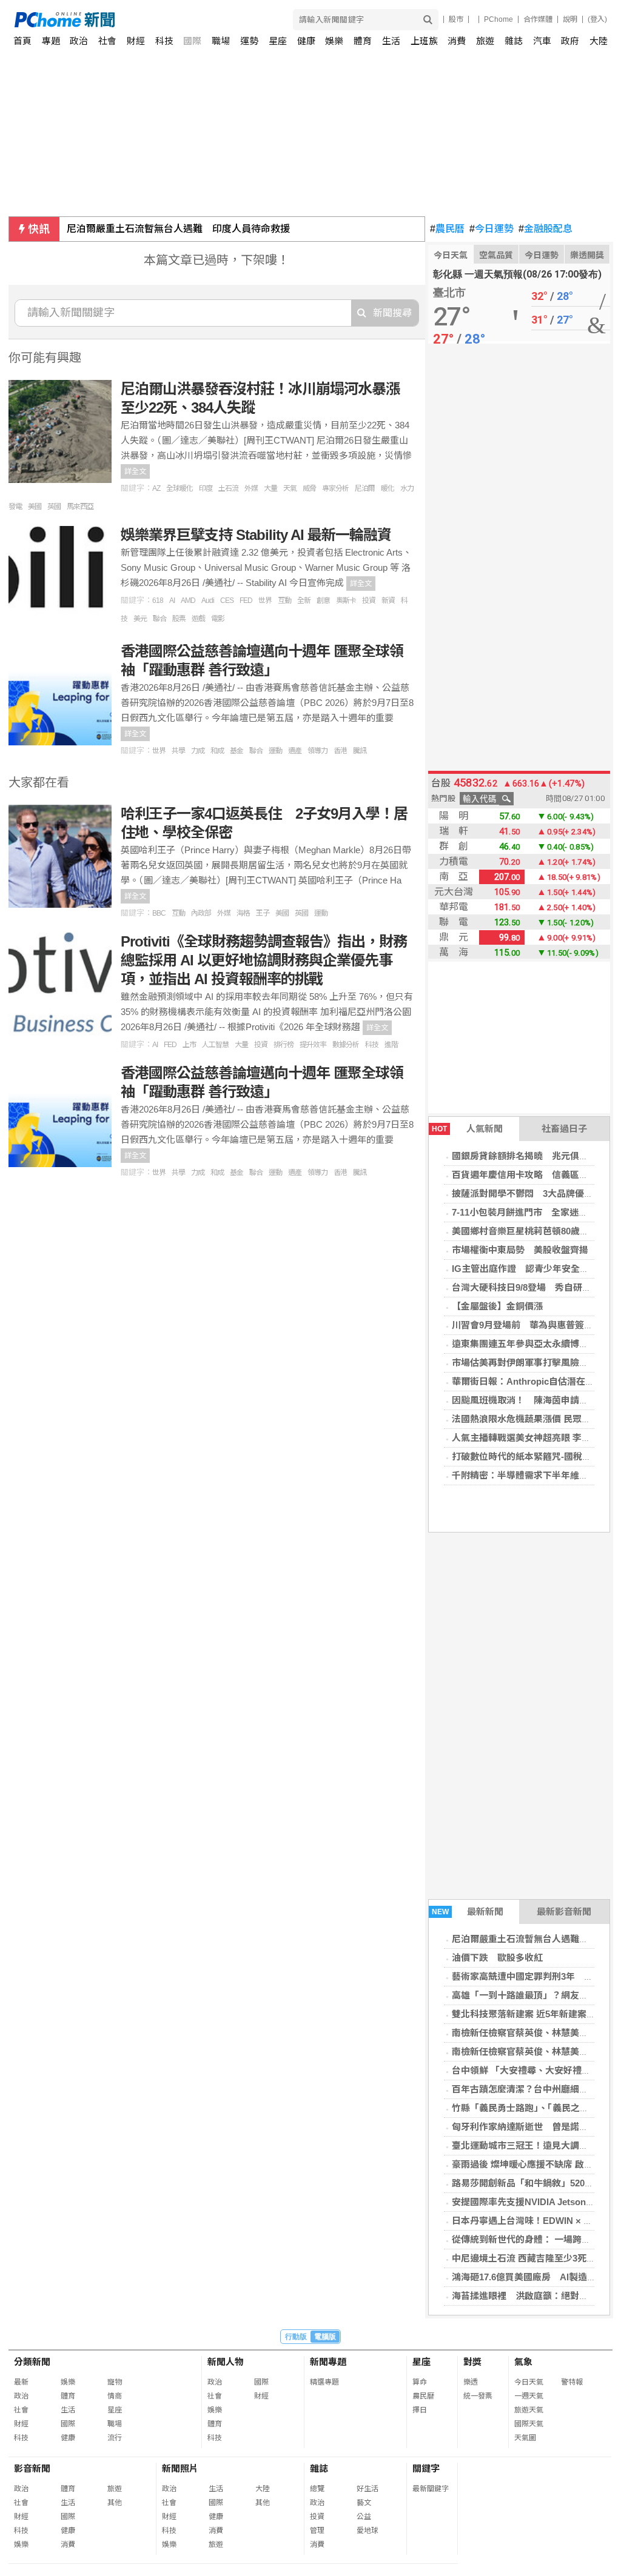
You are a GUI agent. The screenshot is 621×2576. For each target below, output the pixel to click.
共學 (178, 751)
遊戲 (198, 619)
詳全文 (135, 471)
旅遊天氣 (529, 2410)
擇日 (420, 2410)
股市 (456, 19)
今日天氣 (451, 255)
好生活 (368, 2489)
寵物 (115, 2382)
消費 (457, 41)
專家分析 (335, 488)
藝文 (364, 2503)
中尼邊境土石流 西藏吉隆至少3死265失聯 (535, 2258)
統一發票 (478, 2396)
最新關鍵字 (431, 2489)
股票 (179, 619)
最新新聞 (468, 1912)
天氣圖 (525, 2438)
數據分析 (346, 1045)
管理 (317, 2531)
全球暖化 (180, 488)
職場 (221, 41)
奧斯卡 (346, 601)
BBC (159, 913)
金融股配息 (545, 229)
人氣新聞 (467, 1129)
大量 (270, 488)
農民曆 (447, 229)
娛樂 (334, 41)
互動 (284, 601)
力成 (198, 751)
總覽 (317, 2489)
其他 (115, 2503)
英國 (54, 507)
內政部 (201, 913)
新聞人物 (226, 2362)
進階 (391, 1045)
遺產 (295, 751)
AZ (156, 488)
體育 (363, 41)
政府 (570, 41)
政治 (79, 41)
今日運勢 (492, 229)
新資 (388, 601)
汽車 (542, 41)
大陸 (599, 41)
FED (246, 601)
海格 (243, 913)
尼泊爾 (365, 488)
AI (172, 601)
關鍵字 (426, 2468)
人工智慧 (215, 1045)
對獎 (472, 2362)
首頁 (22, 41)
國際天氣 (529, 2424)
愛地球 (368, 2531)
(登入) (597, 19)
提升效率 (313, 1045)
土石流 (228, 488)
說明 (570, 19)
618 (158, 601)
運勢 (249, 41)
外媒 (251, 488)
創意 (323, 601)
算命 (420, 2382)
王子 (263, 913)
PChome (498, 19)
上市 (189, 1045)
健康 (306, 41)
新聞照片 (180, 2468)
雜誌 (514, 41)
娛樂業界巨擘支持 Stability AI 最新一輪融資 (256, 535)
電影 (218, 619)
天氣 (290, 488)
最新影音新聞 (564, 1912)
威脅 (309, 488)
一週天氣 (529, 2396)
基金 (237, 751)
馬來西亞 (80, 507)
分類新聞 (32, 2362)
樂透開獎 (587, 255)
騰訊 (360, 751)
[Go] (428, 20)
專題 (51, 41)
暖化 (388, 488)
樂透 (471, 2382)
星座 (278, 41)
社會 (107, 41)
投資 (369, 601)
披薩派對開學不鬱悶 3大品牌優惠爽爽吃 (536, 1193)
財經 (136, 41)
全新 (304, 601)
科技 (164, 41)
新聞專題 (328, 2362)
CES (227, 601)
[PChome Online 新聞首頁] (163, 20)
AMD (188, 601)
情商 (115, 2396)
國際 (192, 41)
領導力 (317, 751)
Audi (208, 601)
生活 (391, 41)
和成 (217, 751)
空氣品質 (496, 255)
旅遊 (485, 41)
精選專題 (324, 2382)
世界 (265, 601)
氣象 (523, 2362)
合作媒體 (538, 19)
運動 (275, 751)
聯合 (159, 619)
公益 (364, 2517)
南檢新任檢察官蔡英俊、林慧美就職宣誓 (534, 2033)
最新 (21, 2382)
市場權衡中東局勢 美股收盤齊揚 (520, 1250)
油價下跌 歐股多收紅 (115, 229)
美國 (35, 507)
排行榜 (284, 1045)
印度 (206, 488)
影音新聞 (32, 2468)
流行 (115, 2438)
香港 (340, 751)
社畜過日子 (564, 1129)
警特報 (572, 2382)
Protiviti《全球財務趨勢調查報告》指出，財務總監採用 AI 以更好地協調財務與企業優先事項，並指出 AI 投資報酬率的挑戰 (264, 960)
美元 (140, 619)
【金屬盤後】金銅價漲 (497, 1306)
